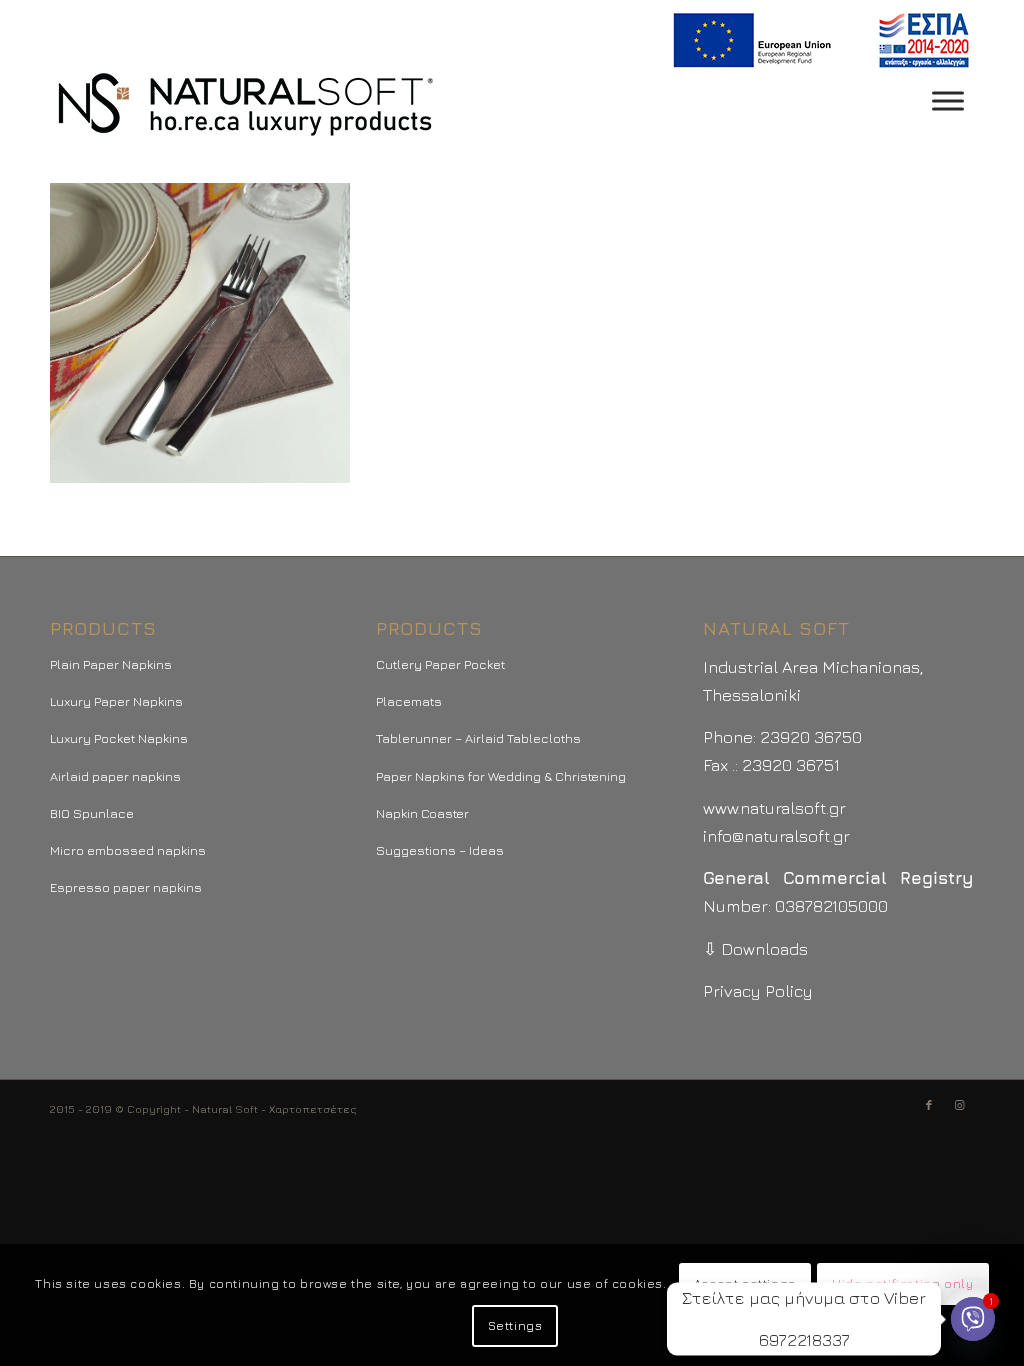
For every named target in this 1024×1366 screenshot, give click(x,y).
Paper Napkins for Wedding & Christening (501, 776)
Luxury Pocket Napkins (119, 738)
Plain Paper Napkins (111, 664)
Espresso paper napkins (126, 887)
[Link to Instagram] (959, 1105)
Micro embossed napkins (128, 850)
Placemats (409, 701)
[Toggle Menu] (948, 100)
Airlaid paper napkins (115, 776)
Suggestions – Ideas (440, 850)
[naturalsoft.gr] (245, 106)
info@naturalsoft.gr (776, 836)
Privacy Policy (758, 991)
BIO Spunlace (92, 813)
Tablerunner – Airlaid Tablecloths (478, 738)
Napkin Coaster (422, 813)
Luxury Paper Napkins (116, 701)
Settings (515, 1325)
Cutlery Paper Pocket (440, 664)
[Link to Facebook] (929, 1105)
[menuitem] (817, 40)
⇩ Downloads (755, 949)
